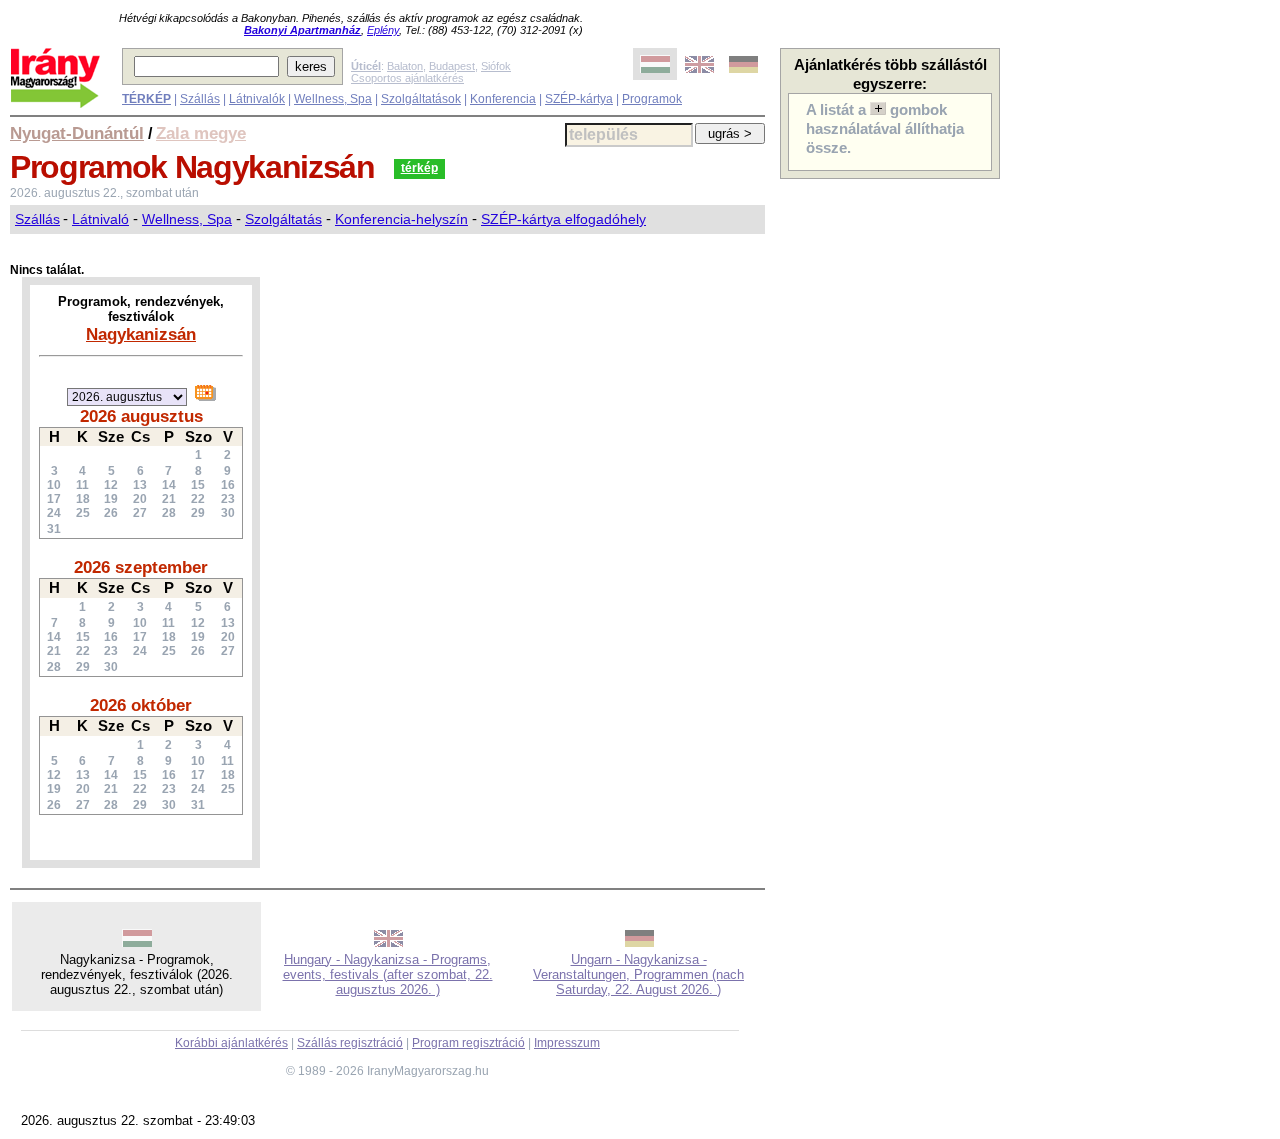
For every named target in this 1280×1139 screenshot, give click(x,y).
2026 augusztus (141, 416)
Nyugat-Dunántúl (77, 133)
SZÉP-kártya (579, 99)
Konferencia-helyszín (401, 219)
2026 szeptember (141, 567)
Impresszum (567, 1043)
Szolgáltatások (421, 99)
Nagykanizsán (141, 334)
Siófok (496, 66)
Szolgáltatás (283, 219)
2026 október (141, 705)
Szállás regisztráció (350, 1043)
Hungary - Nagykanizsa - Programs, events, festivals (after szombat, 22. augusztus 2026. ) (388, 974)
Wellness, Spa (333, 99)
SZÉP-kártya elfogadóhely (563, 219)
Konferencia (503, 99)
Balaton (405, 66)
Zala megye (201, 133)
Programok (652, 99)
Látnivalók (257, 99)
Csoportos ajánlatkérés (407, 78)
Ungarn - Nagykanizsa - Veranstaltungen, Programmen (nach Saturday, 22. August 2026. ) (638, 974)
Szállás (200, 99)
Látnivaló (100, 219)
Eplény (383, 30)
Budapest (452, 66)
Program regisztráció (468, 1043)
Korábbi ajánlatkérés (231, 1043)
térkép (419, 168)
